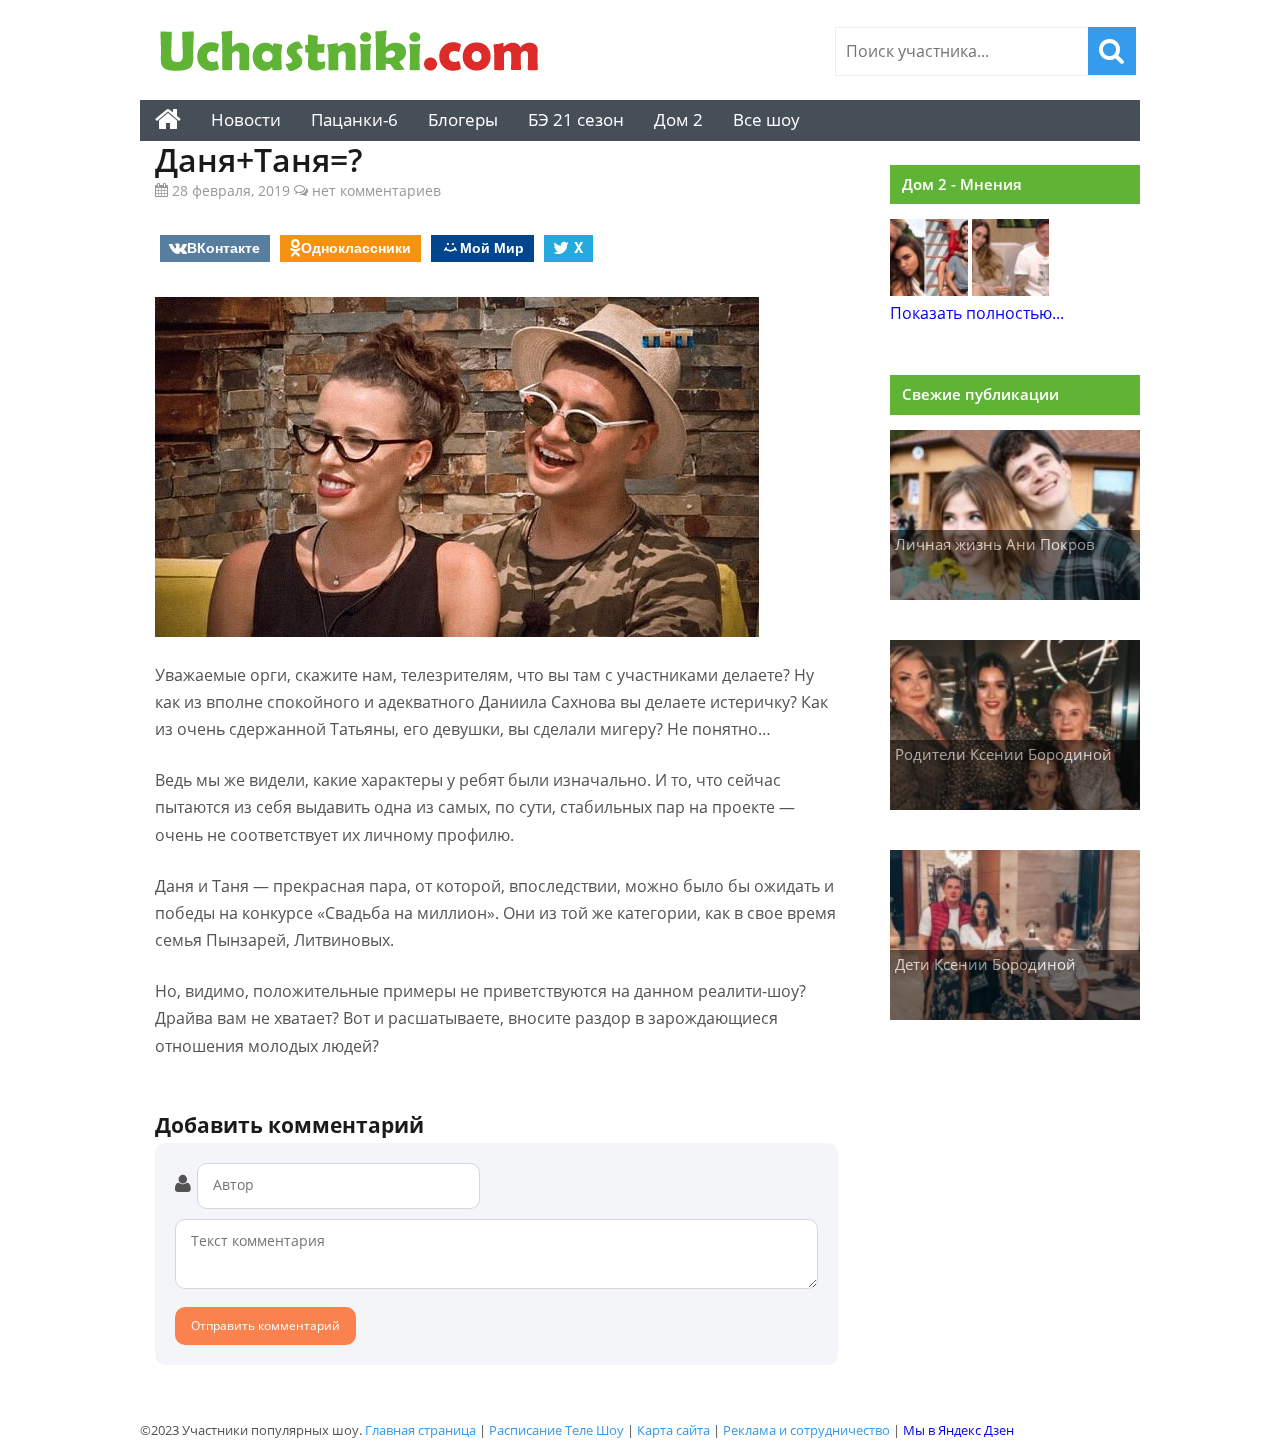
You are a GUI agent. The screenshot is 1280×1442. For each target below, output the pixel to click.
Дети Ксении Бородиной (985, 964)
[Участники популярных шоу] (355, 53)
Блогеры (463, 119)
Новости (246, 119)
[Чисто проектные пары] (929, 290)
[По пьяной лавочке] (1011, 290)
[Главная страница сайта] (168, 120)
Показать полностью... (977, 313)
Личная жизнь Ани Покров (995, 544)
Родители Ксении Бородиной (1003, 754)
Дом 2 (678, 119)
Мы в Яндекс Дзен (958, 1430)
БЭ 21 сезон (576, 119)
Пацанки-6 (354, 119)
